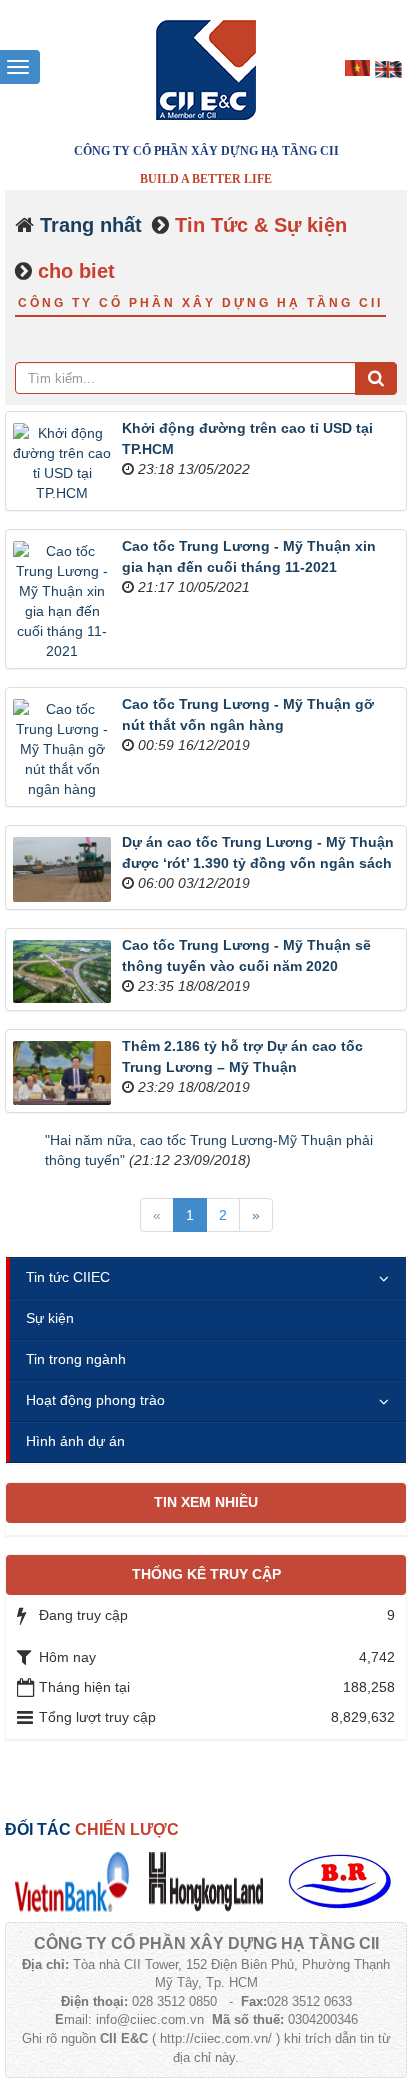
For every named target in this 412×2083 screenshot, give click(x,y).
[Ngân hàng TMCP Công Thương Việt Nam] (72, 1881)
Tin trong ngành (76, 1359)
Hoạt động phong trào (95, 1400)
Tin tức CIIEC (68, 1277)
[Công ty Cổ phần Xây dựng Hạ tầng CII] (206, 69)
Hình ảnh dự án (75, 1441)
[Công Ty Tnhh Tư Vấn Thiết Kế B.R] (340, 1881)
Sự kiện (50, 1318)
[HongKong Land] (206, 1881)
